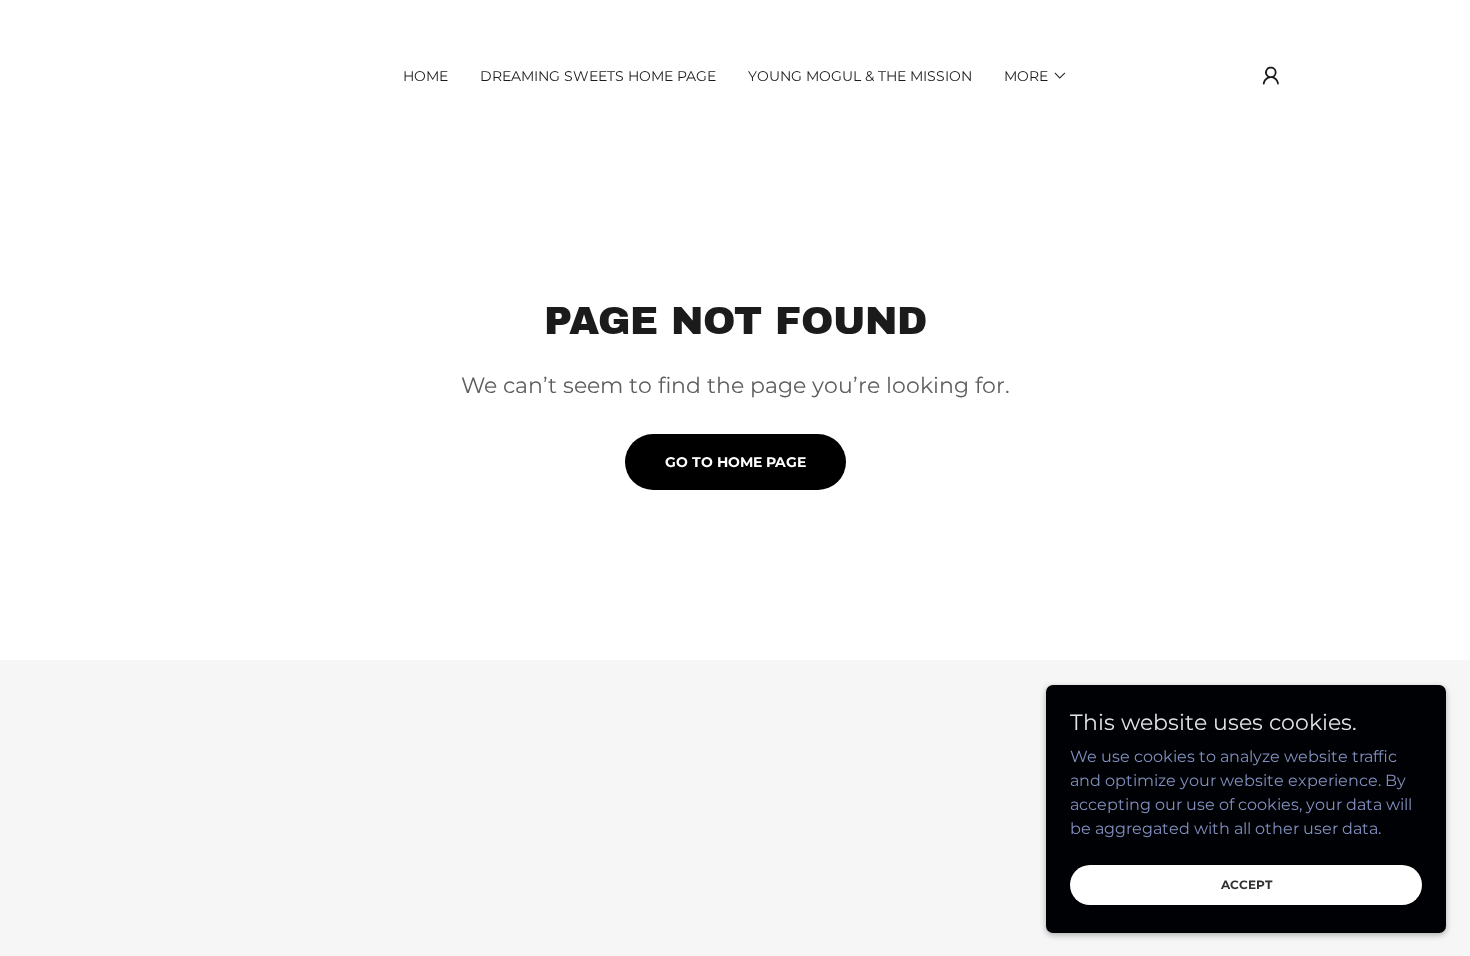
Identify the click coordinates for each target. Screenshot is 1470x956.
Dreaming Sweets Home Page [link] (598, 76)
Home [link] (425, 76)
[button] (1036, 76)
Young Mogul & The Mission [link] (860, 76)
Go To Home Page (735, 462)
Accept (1246, 884)
